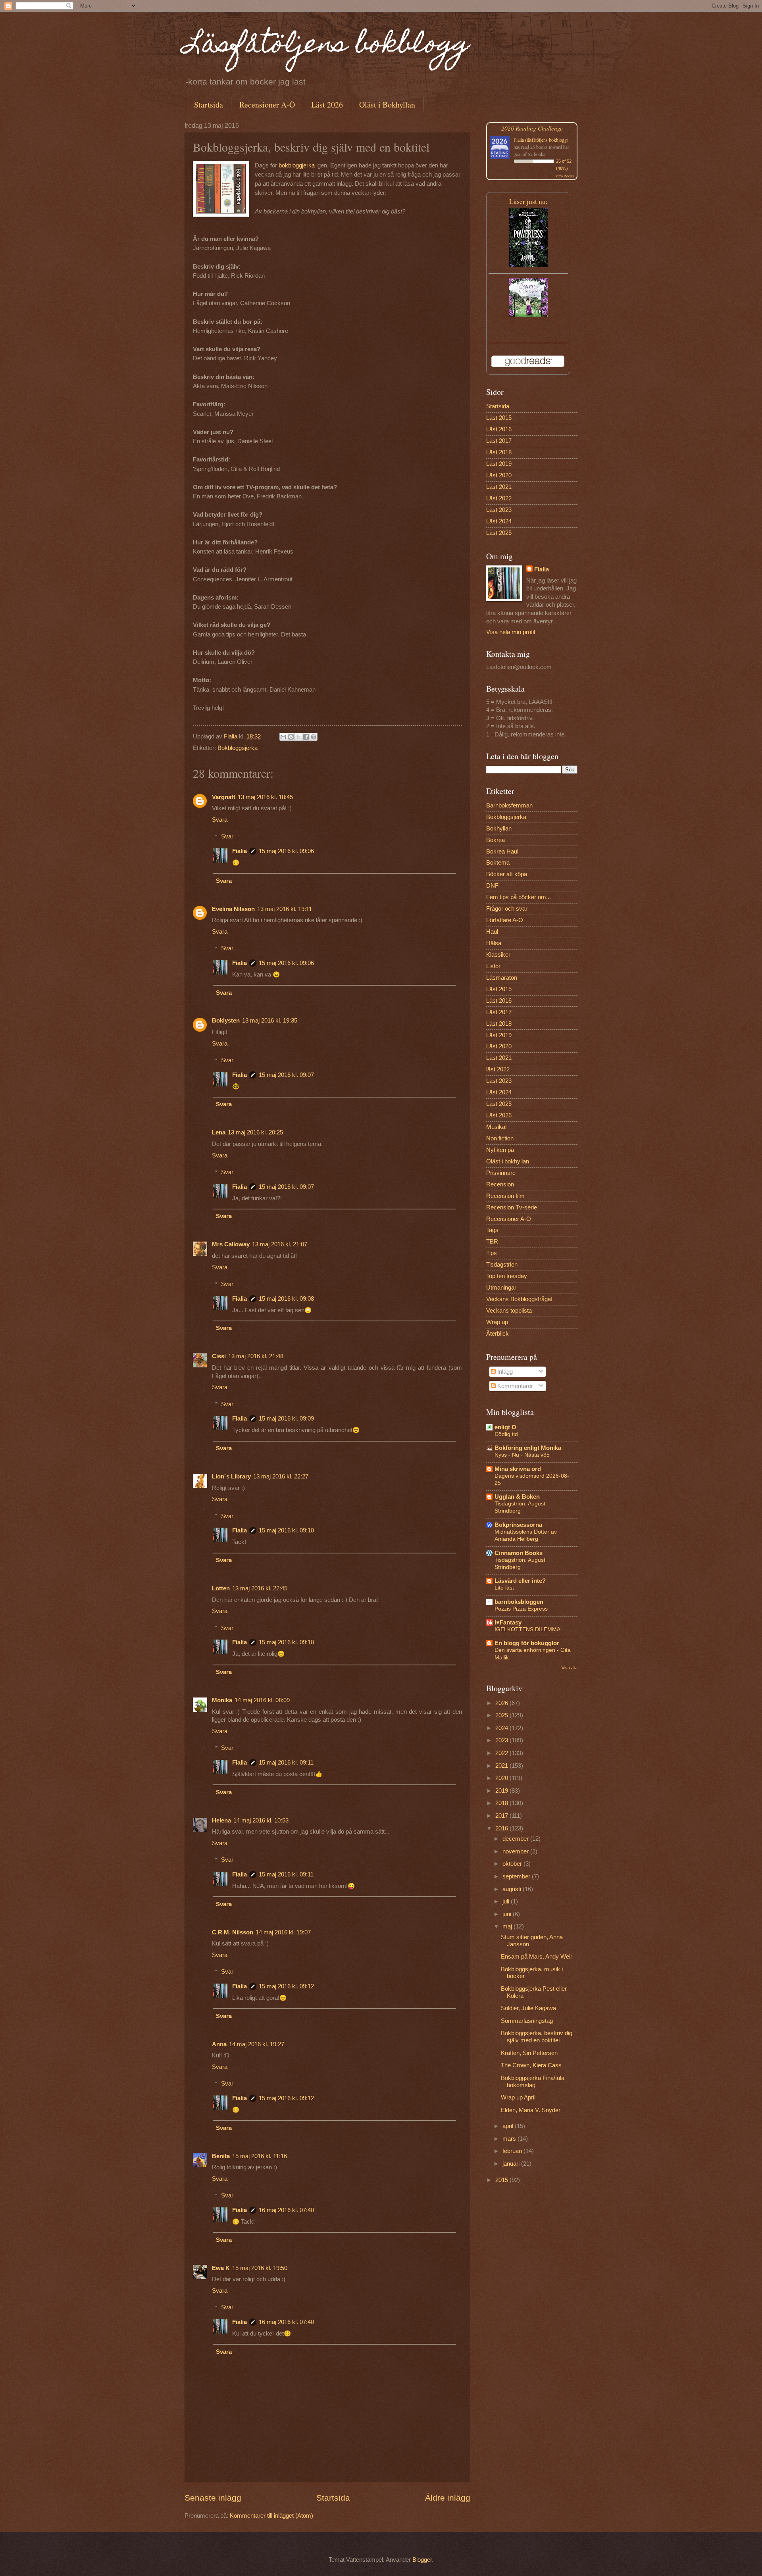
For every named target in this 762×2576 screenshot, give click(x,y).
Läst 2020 (499, 475)
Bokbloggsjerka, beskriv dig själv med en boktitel (537, 2037)
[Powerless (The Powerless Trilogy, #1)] (528, 265)
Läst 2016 (499, 429)
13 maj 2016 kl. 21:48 (256, 1356)
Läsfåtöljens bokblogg (327, 46)
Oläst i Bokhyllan (387, 105)
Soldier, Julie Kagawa (528, 2008)
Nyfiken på (500, 1150)
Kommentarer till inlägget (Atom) (271, 2516)
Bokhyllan (499, 829)
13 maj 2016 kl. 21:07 (280, 1244)
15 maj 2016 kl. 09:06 (286, 851)
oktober (513, 1864)
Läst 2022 (499, 498)
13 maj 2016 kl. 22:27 (281, 1476)
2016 (502, 1828)
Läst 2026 (327, 105)
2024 (502, 1728)
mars (510, 2139)
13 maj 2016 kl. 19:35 (270, 1021)
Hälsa (494, 943)
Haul (492, 932)
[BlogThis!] (291, 737)
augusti (513, 1889)
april (509, 2126)
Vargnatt (224, 797)
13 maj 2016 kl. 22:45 (260, 1588)
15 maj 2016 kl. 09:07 (286, 1075)
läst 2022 (498, 1069)
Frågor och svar (507, 909)
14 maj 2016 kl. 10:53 (261, 1821)
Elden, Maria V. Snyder (531, 2110)
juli (507, 1901)
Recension (500, 1184)
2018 (502, 1803)
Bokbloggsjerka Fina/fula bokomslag (533, 2082)
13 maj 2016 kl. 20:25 (255, 1132)
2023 (502, 1740)
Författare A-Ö (505, 920)
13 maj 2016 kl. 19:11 (285, 909)
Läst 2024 (499, 521)
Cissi (219, 1356)
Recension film (505, 1196)
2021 (502, 1766)
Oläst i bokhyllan (508, 1161)
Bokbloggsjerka (238, 748)
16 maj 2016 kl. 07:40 (286, 2210)
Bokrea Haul (502, 852)
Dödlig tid (506, 1434)
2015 (502, 2180)
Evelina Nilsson (233, 909)
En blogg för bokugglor (527, 1643)
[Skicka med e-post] (283, 737)
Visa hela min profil (511, 632)
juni (508, 1914)
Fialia (240, 851)
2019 (502, 1791)
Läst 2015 (499, 418)
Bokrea (495, 840)
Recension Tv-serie (512, 1207)
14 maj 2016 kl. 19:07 (283, 1932)
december (516, 1839)
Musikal (496, 1127)
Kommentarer (514, 1386)
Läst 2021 (499, 487)
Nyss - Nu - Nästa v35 (522, 1455)
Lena (219, 1132)
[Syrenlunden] (528, 315)
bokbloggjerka (297, 165)
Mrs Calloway (231, 1244)
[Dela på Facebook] (306, 737)
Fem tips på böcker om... (519, 897)
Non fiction (500, 1138)
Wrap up (497, 1322)
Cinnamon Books (519, 1553)
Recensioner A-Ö (267, 105)
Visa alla (570, 1668)
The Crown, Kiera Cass (531, 2065)
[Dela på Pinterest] (314, 737)
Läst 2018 (499, 452)
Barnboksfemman (509, 805)
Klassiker (498, 955)
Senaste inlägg (213, 2498)
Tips (492, 1253)
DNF (492, 886)
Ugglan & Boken (517, 1497)
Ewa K (221, 2268)
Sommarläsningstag (527, 2021)
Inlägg (504, 1372)
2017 (502, 1816)
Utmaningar (501, 1288)
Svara (220, 820)
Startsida (209, 105)
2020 (502, 1778)
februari (513, 2151)
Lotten (221, 1588)
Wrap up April (518, 2097)
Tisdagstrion (502, 1265)
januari (512, 2164)
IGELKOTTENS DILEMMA (527, 1629)
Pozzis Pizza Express (521, 1609)
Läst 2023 (499, 510)
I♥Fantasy (508, 1622)
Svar (227, 836)
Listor (493, 966)
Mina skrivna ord (518, 1469)
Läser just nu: (528, 201)
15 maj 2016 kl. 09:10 (286, 1530)
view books (565, 176)
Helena (221, 1821)
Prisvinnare (501, 1173)
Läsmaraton (502, 978)
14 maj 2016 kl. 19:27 (257, 2044)
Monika (222, 1700)
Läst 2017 (499, 441)
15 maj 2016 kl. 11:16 (260, 2156)
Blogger (422, 2560)
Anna (219, 2044)
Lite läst (504, 1588)
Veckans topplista (509, 1311)
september (517, 1876)
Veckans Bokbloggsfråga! (519, 1299)
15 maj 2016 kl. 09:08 (286, 1299)
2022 (502, 1753)
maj (508, 1926)
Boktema (498, 863)
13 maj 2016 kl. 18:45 (265, 797)
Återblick (497, 1334)
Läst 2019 (499, 464)
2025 (502, 1715)
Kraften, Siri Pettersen (529, 2053)
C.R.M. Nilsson (233, 1932)
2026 (502, 1703)
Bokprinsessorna (518, 1525)
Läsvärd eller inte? (520, 1581)
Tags (492, 1230)
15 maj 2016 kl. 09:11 (286, 1763)
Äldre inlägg (448, 2498)
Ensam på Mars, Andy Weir (537, 1957)
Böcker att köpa (507, 874)
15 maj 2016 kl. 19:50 (260, 2268)
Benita (221, 2156)
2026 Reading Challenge (532, 128)
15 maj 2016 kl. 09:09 (286, 1419)
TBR (492, 1242)
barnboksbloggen (519, 1602)
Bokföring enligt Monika (528, 1448)
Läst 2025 (499, 533)
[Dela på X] (298, 737)
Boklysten (226, 1021)
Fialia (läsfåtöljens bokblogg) (541, 140)
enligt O (505, 1427)
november (516, 1851)
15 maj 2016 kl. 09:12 (286, 1986)
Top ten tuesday (507, 1276)
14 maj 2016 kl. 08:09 (262, 1700)
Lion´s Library (231, 1476)
